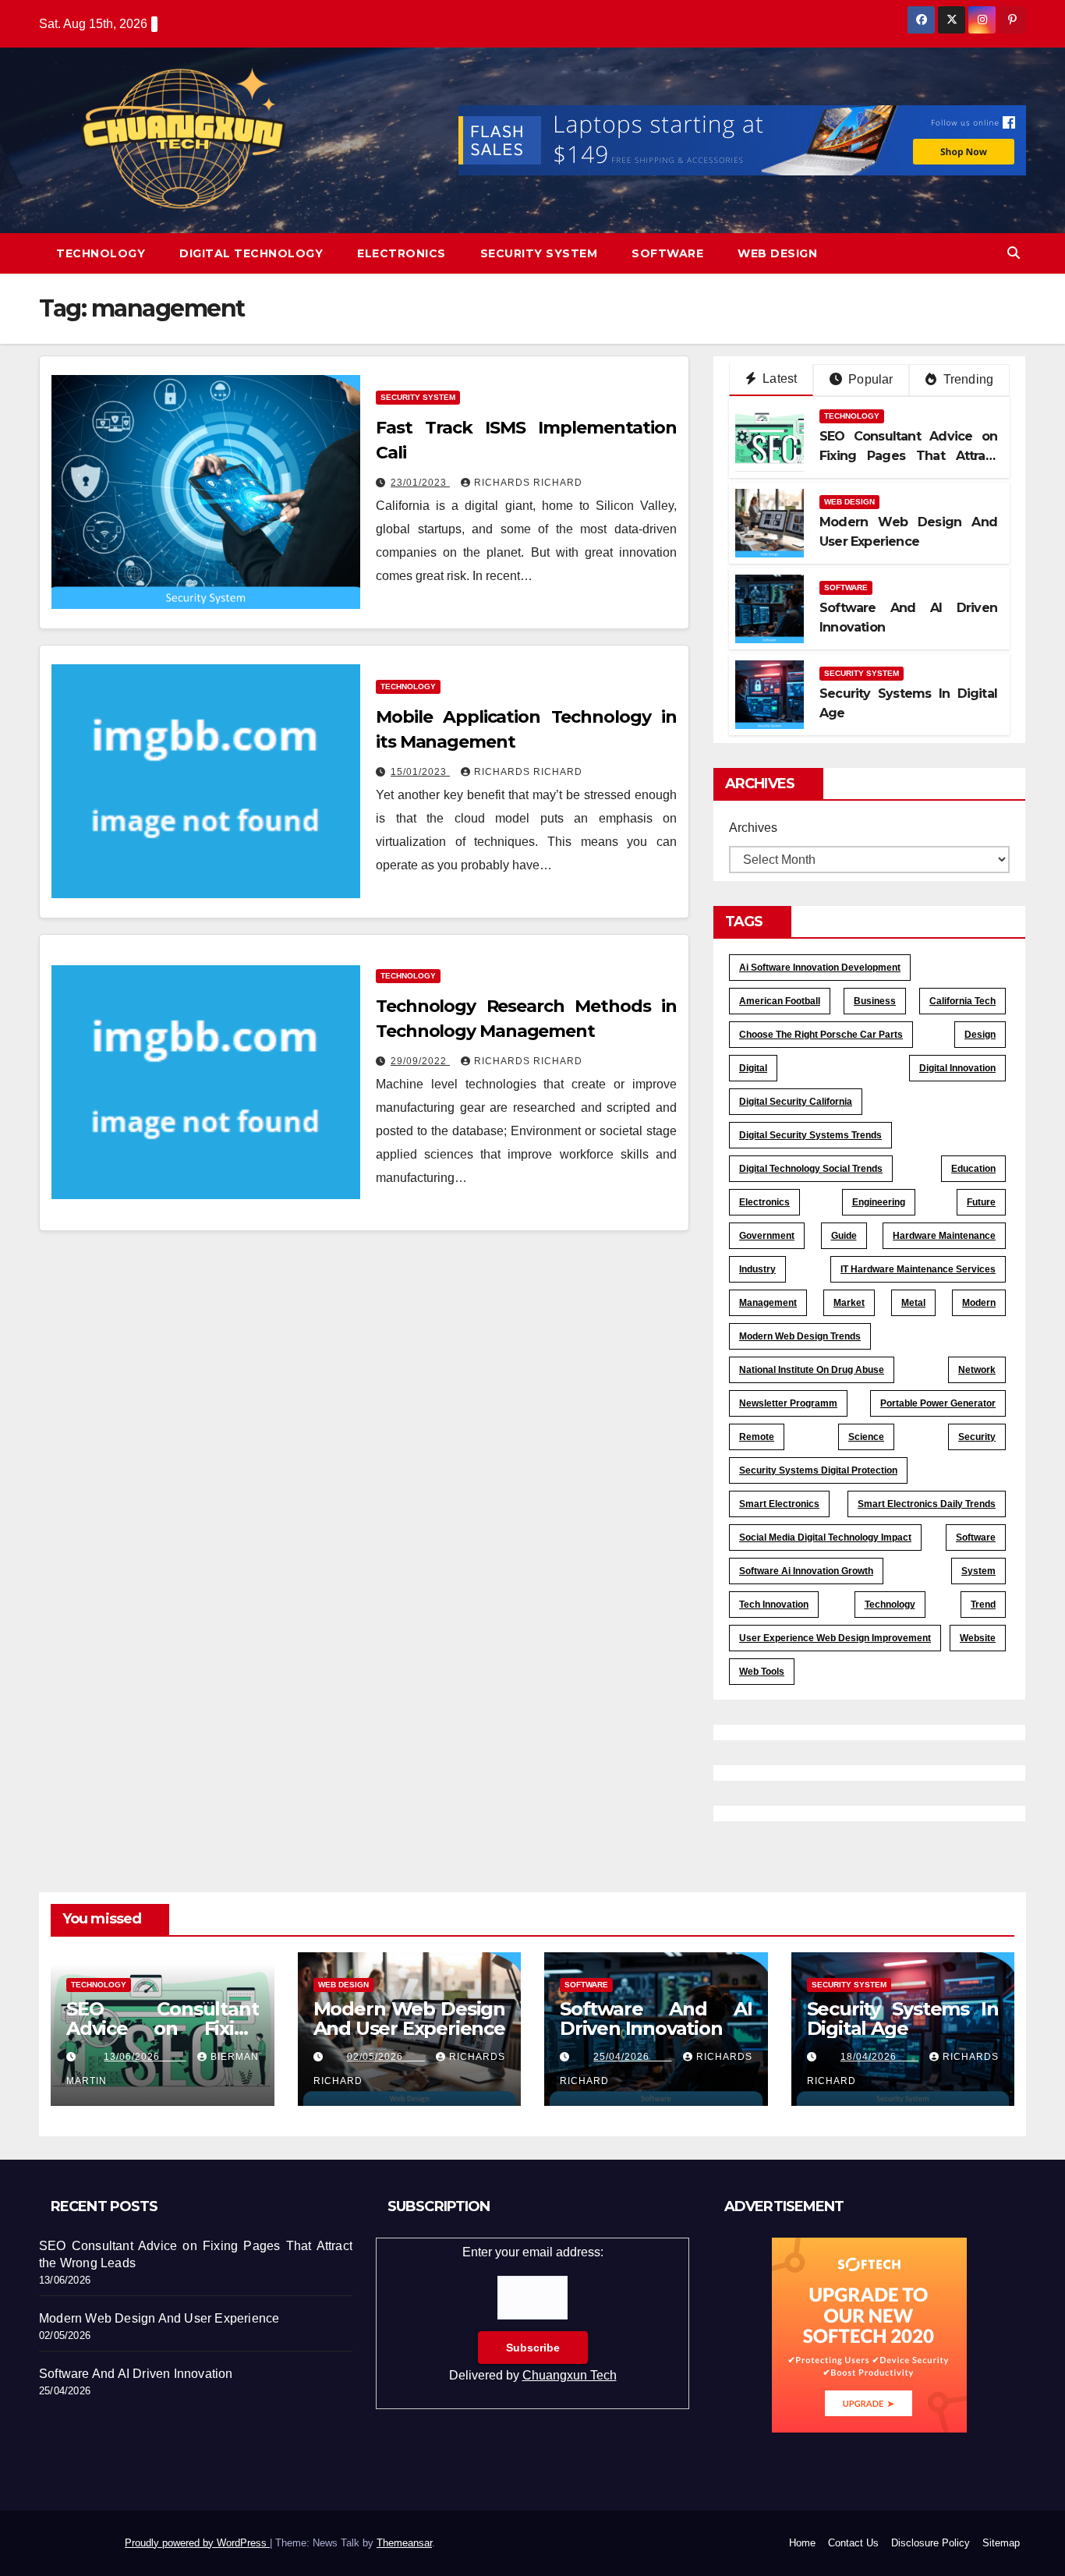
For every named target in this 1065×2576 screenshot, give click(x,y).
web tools (762, 1672)
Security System (539, 253)
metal (913, 1303)
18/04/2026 (879, 2057)
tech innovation (774, 1605)
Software (667, 253)
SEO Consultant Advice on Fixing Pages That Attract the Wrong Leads (908, 456)
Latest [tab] (778, 379)
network (977, 1370)
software (976, 1537)
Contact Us (853, 2543)
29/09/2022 (420, 1061)
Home (802, 2543)
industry (757, 1269)
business (875, 1001)
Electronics (402, 253)
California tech (962, 1001)
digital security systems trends (810, 1135)
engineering (879, 1202)
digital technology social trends (811, 1169)
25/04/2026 (632, 2057)
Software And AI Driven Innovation (656, 2019)
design (980, 1035)
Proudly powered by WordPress (197, 2543)
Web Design (777, 253)
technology (890, 1605)
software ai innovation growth (806, 1571)
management (768, 1303)
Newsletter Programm (788, 1403)
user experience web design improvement (835, 1638)
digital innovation (957, 1068)
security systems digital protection (818, 1470)
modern (979, 1303)
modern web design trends (800, 1336)
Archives (753, 828)
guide (844, 1236)
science (866, 1437)
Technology (101, 253)
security (977, 1437)
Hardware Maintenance (944, 1236)
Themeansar (404, 2543)
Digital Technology (251, 253)
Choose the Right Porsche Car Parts (821, 1035)
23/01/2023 (420, 483)
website (978, 1638)
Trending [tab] (966, 379)
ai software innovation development (820, 968)
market (849, 1303)
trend (983, 1605)
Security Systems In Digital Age (903, 2019)
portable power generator (938, 1403)
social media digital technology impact (825, 1537)
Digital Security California (796, 1102)
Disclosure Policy (931, 2543)
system (978, 1571)
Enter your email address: (533, 2314)
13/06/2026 (145, 2057)
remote (757, 1437)
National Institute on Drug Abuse (812, 1370)
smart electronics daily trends (927, 1504)
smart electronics (779, 1504)
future (981, 1202)
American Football (780, 1001)
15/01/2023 (420, 772)
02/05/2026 (386, 2057)
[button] (1014, 253)
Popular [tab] (869, 379)
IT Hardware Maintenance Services (918, 1269)
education (973, 1169)
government (767, 1236)
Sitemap (1001, 2543)
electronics (764, 1202)
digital (753, 1068)
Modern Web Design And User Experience (410, 2019)
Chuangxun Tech (570, 2375)
